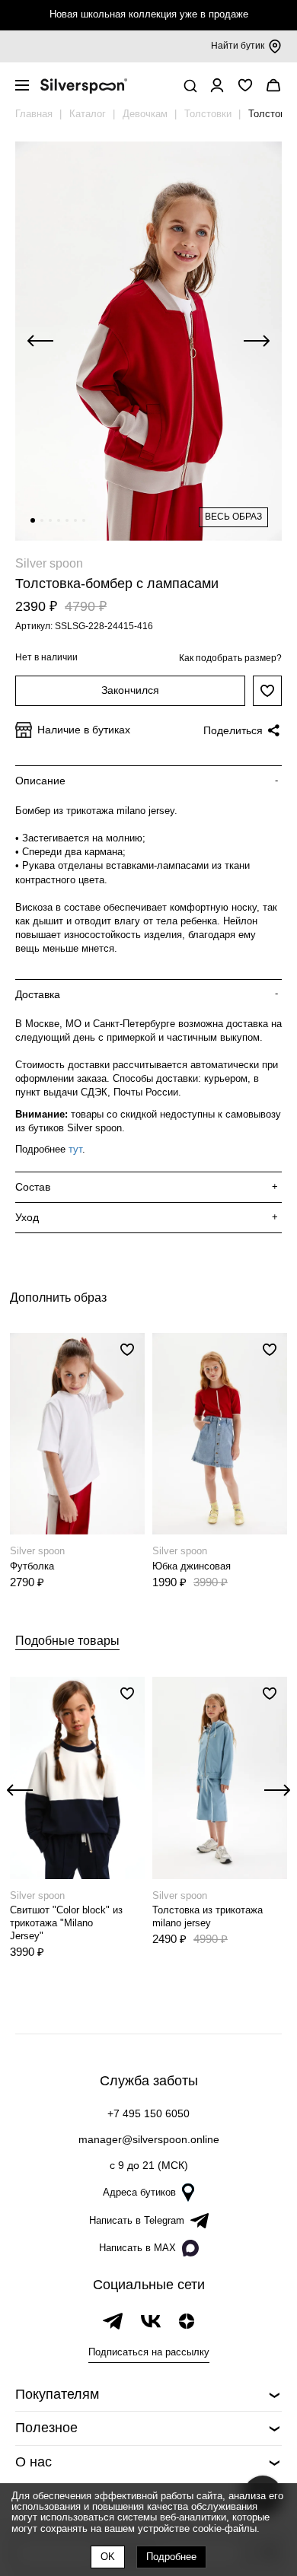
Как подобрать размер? (230, 658)
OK (108, 2557)
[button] (33, 520)
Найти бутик (238, 46)
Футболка (32, 1566)
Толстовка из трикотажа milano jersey (208, 1916)
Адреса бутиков (139, 2192)
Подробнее (171, 2557)
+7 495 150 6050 (148, 2113)
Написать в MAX (137, 2248)
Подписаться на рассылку (149, 2352)
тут (75, 1149)
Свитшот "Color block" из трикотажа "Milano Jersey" (66, 1923)
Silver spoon (49, 563)
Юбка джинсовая (192, 1566)
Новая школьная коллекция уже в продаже (149, 14)
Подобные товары (67, 1641)
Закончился (130, 690)
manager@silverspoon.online (149, 2139)
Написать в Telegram (137, 2220)
